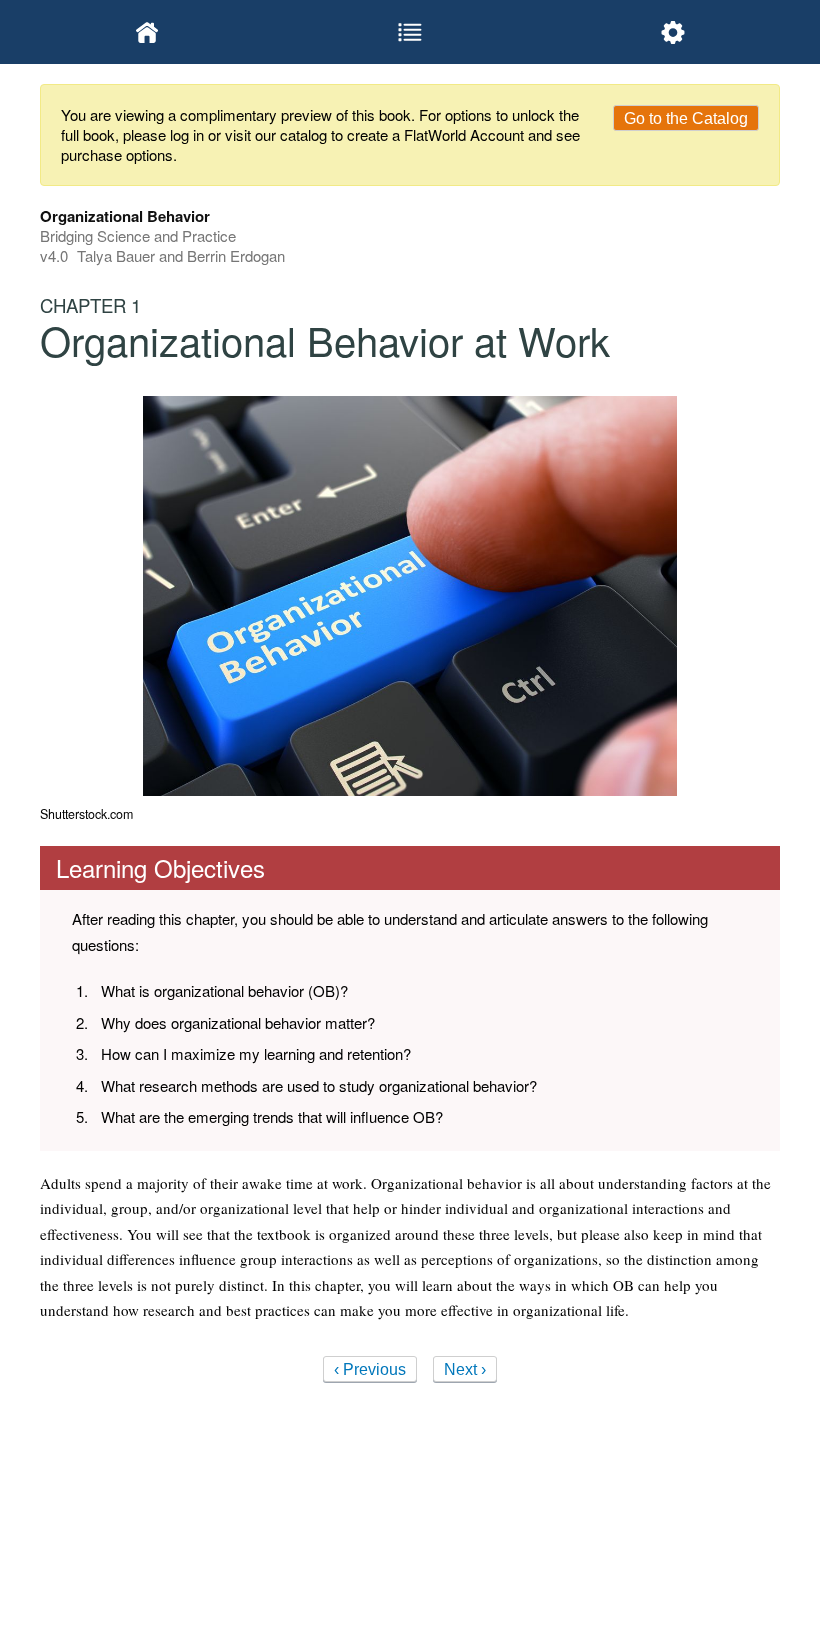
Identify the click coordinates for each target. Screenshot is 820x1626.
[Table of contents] (410, 32)
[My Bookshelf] (147, 32)
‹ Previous (370, 1369)
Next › (465, 1369)
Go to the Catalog (686, 118)
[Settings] (672, 32)
